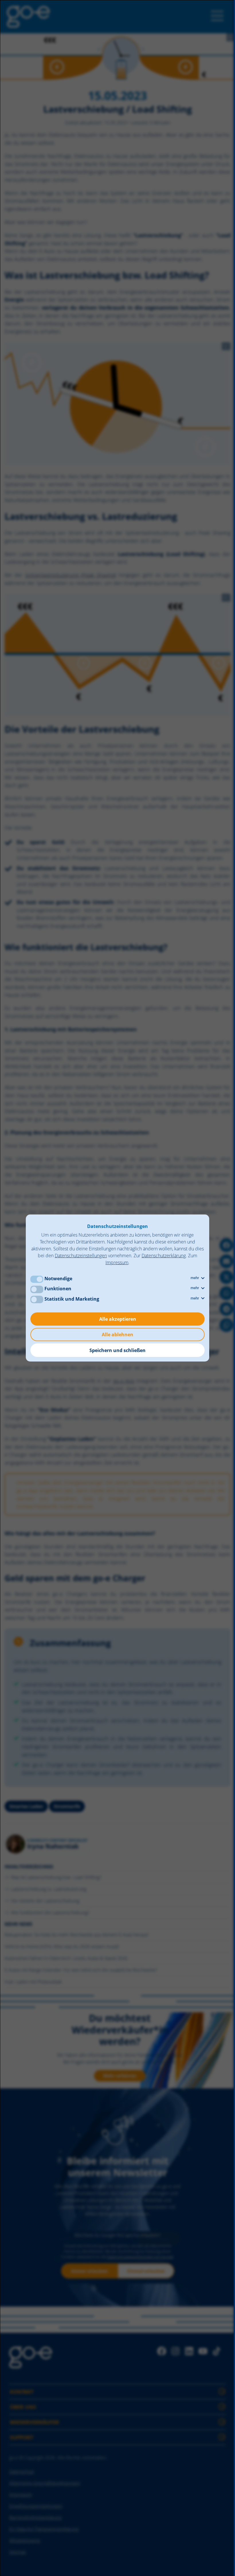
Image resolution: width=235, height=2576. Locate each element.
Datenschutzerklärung (164, 1256)
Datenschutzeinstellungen (81, 1256)
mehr (195, 1278)
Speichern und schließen (117, 1350)
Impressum (117, 1262)
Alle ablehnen (117, 1335)
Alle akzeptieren (118, 1319)
